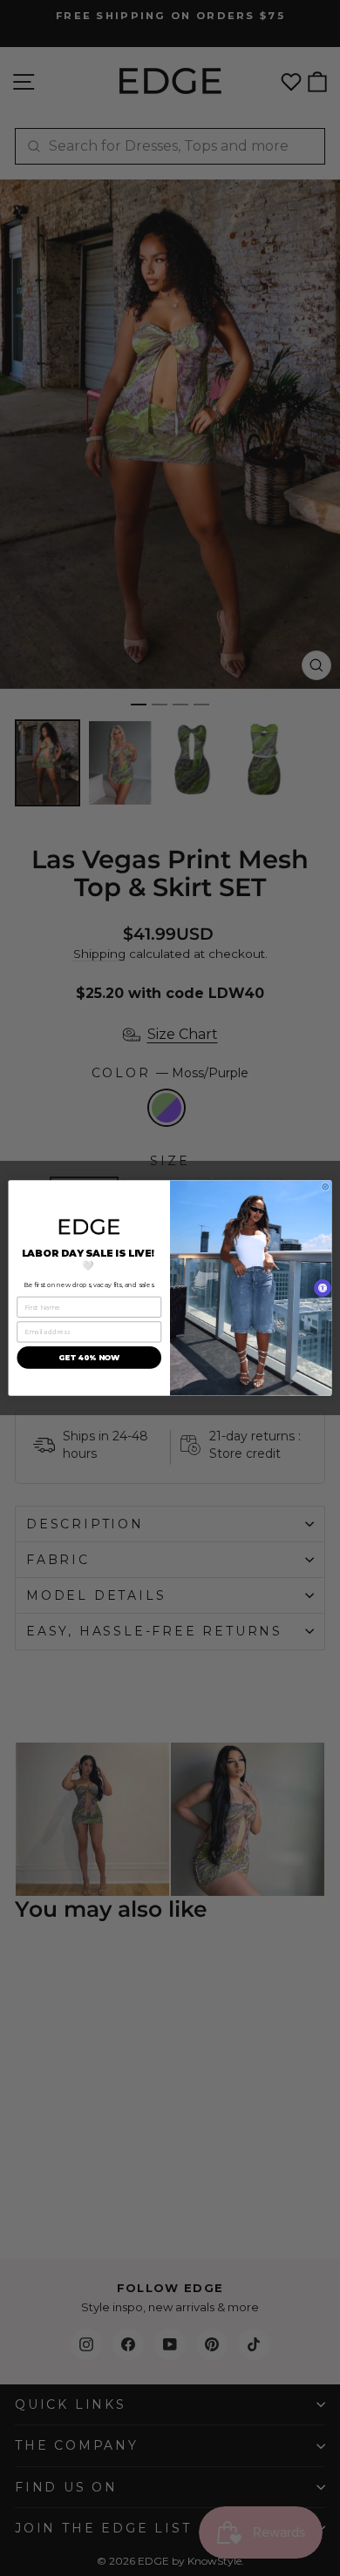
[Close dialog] (326, 1187)
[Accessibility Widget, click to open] (323, 1288)
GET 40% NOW (89, 1358)
